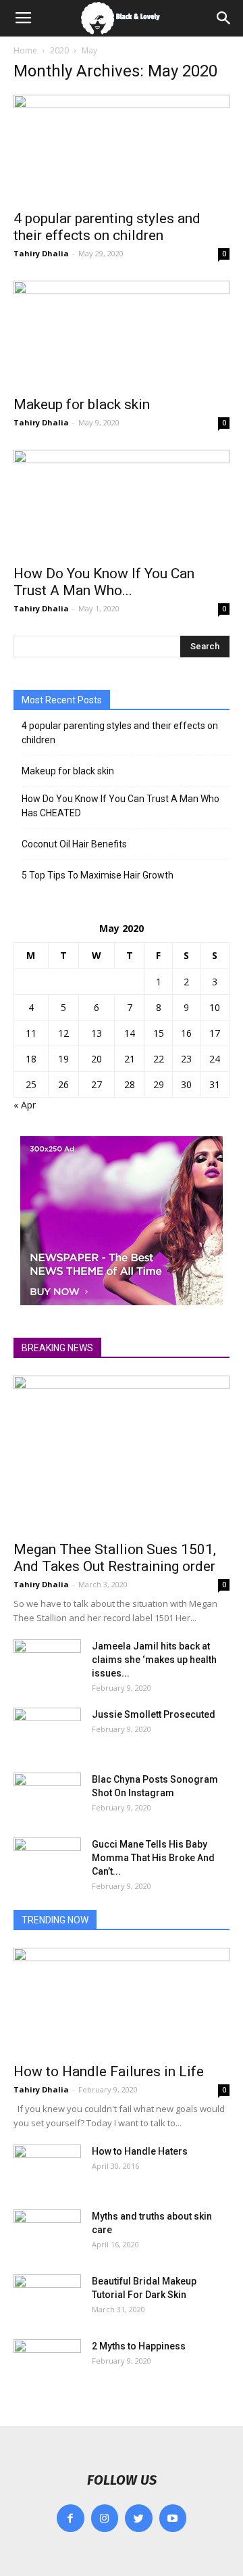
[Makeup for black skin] (122, 334)
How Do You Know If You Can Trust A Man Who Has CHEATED (120, 806)
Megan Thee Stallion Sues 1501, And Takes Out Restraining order (115, 1558)
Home (25, 50)
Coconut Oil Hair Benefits (74, 844)
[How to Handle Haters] (47, 2168)
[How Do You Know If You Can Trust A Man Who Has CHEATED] (122, 503)
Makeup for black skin (82, 404)
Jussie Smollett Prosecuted (154, 1714)
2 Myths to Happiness (139, 2346)
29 (159, 1084)
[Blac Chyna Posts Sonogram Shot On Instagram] (47, 1796)
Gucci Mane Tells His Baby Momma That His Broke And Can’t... (153, 1858)
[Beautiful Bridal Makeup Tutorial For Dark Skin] (47, 2298)
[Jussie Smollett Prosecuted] (47, 1731)
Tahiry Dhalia (41, 253)
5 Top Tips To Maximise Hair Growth (98, 875)
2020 (59, 50)
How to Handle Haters (140, 2151)
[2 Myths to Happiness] (47, 2363)
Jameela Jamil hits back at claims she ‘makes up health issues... (154, 1660)
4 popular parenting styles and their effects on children (107, 227)
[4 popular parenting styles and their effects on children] (122, 148)
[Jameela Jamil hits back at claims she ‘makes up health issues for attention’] (47, 1663)
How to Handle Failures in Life (109, 2071)
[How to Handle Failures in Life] (122, 2001)
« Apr (25, 1105)
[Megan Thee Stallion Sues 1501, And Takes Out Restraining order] (122, 1454)
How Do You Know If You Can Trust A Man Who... (104, 582)
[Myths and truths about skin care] (47, 2233)
